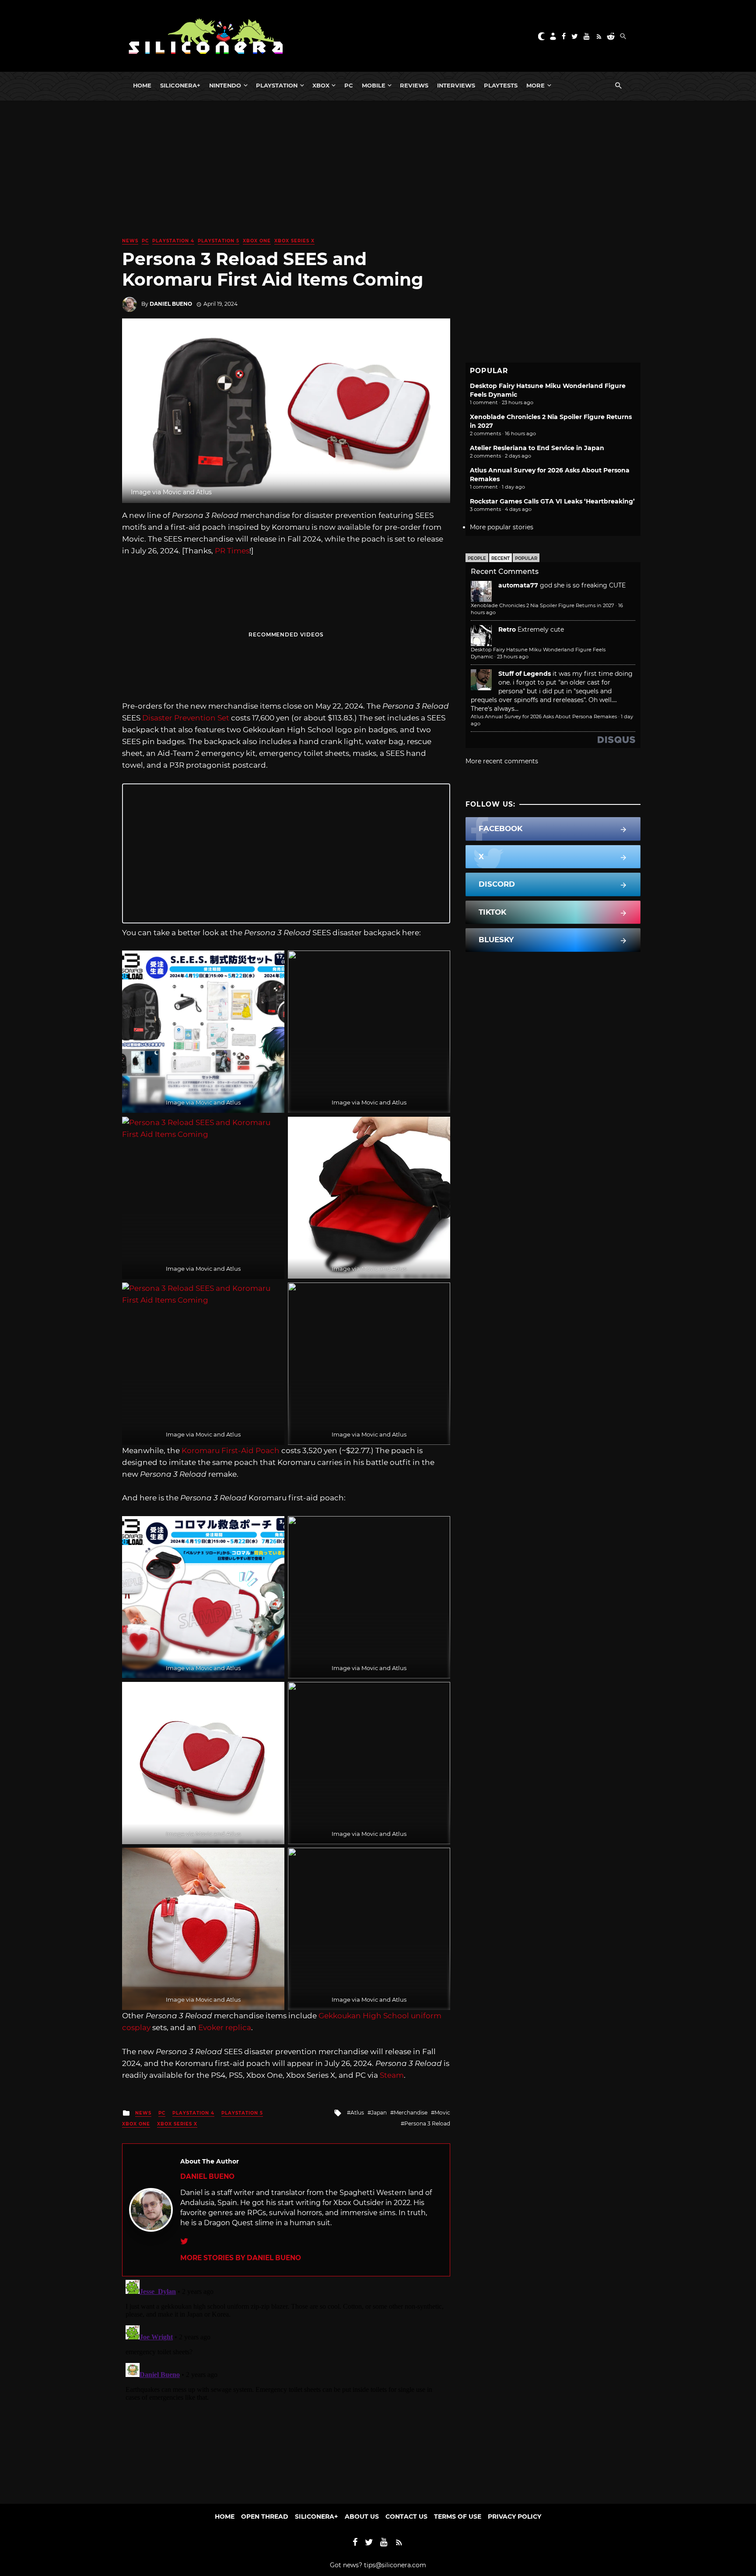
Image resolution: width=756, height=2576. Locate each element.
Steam (392, 2075)
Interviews (456, 85)
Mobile (374, 85)
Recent (500, 558)
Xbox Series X (294, 241)
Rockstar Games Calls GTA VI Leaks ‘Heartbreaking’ (552, 501)
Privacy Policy (514, 2517)
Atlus (357, 2113)
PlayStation (277, 85)
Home (142, 85)
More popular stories (502, 527)
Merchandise (411, 2113)
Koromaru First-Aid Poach (231, 1451)
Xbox (321, 85)
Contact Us (406, 2517)
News (130, 241)
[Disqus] (286, 2386)
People (477, 558)
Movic (442, 2113)
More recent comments (502, 761)
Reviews (414, 85)
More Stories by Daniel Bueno (241, 2258)
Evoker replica (225, 2027)
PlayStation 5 (219, 241)
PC (349, 85)
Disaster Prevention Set (186, 718)
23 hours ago (513, 657)
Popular (526, 558)
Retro (507, 629)
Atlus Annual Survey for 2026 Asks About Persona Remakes (544, 717)
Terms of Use (458, 2517)
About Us (362, 2517)
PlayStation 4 (173, 241)
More (535, 85)
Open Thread (265, 2517)
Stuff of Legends (525, 674)
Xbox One (257, 241)
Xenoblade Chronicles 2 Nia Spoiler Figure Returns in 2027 (542, 605)
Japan (379, 2113)
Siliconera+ (180, 85)
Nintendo (225, 85)
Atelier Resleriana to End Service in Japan (537, 448)
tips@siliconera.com (395, 2565)
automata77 (518, 585)
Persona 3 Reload (427, 2123)
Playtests (501, 85)
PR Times (232, 551)
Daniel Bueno (171, 304)
